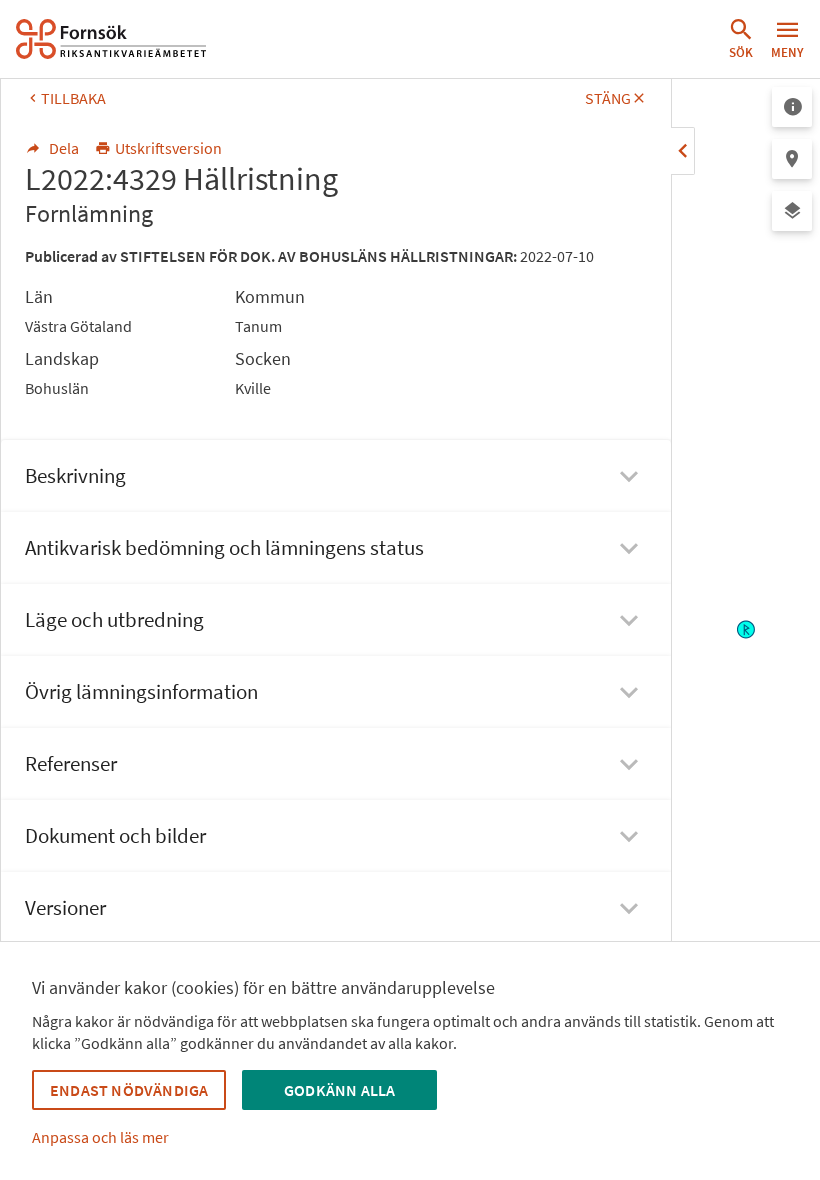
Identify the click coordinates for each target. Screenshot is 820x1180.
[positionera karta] (792, 159)
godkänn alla (339, 1090)
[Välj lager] (792, 211)
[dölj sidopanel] (683, 151)
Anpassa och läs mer (100, 1137)
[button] (741, 39)
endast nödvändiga (129, 1090)
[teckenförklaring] (792, 107)
